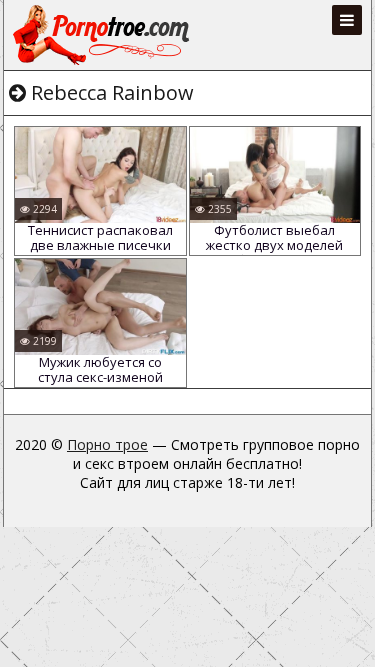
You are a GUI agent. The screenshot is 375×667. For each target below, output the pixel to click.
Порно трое (107, 444)
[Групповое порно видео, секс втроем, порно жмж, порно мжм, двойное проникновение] (103, 35)
